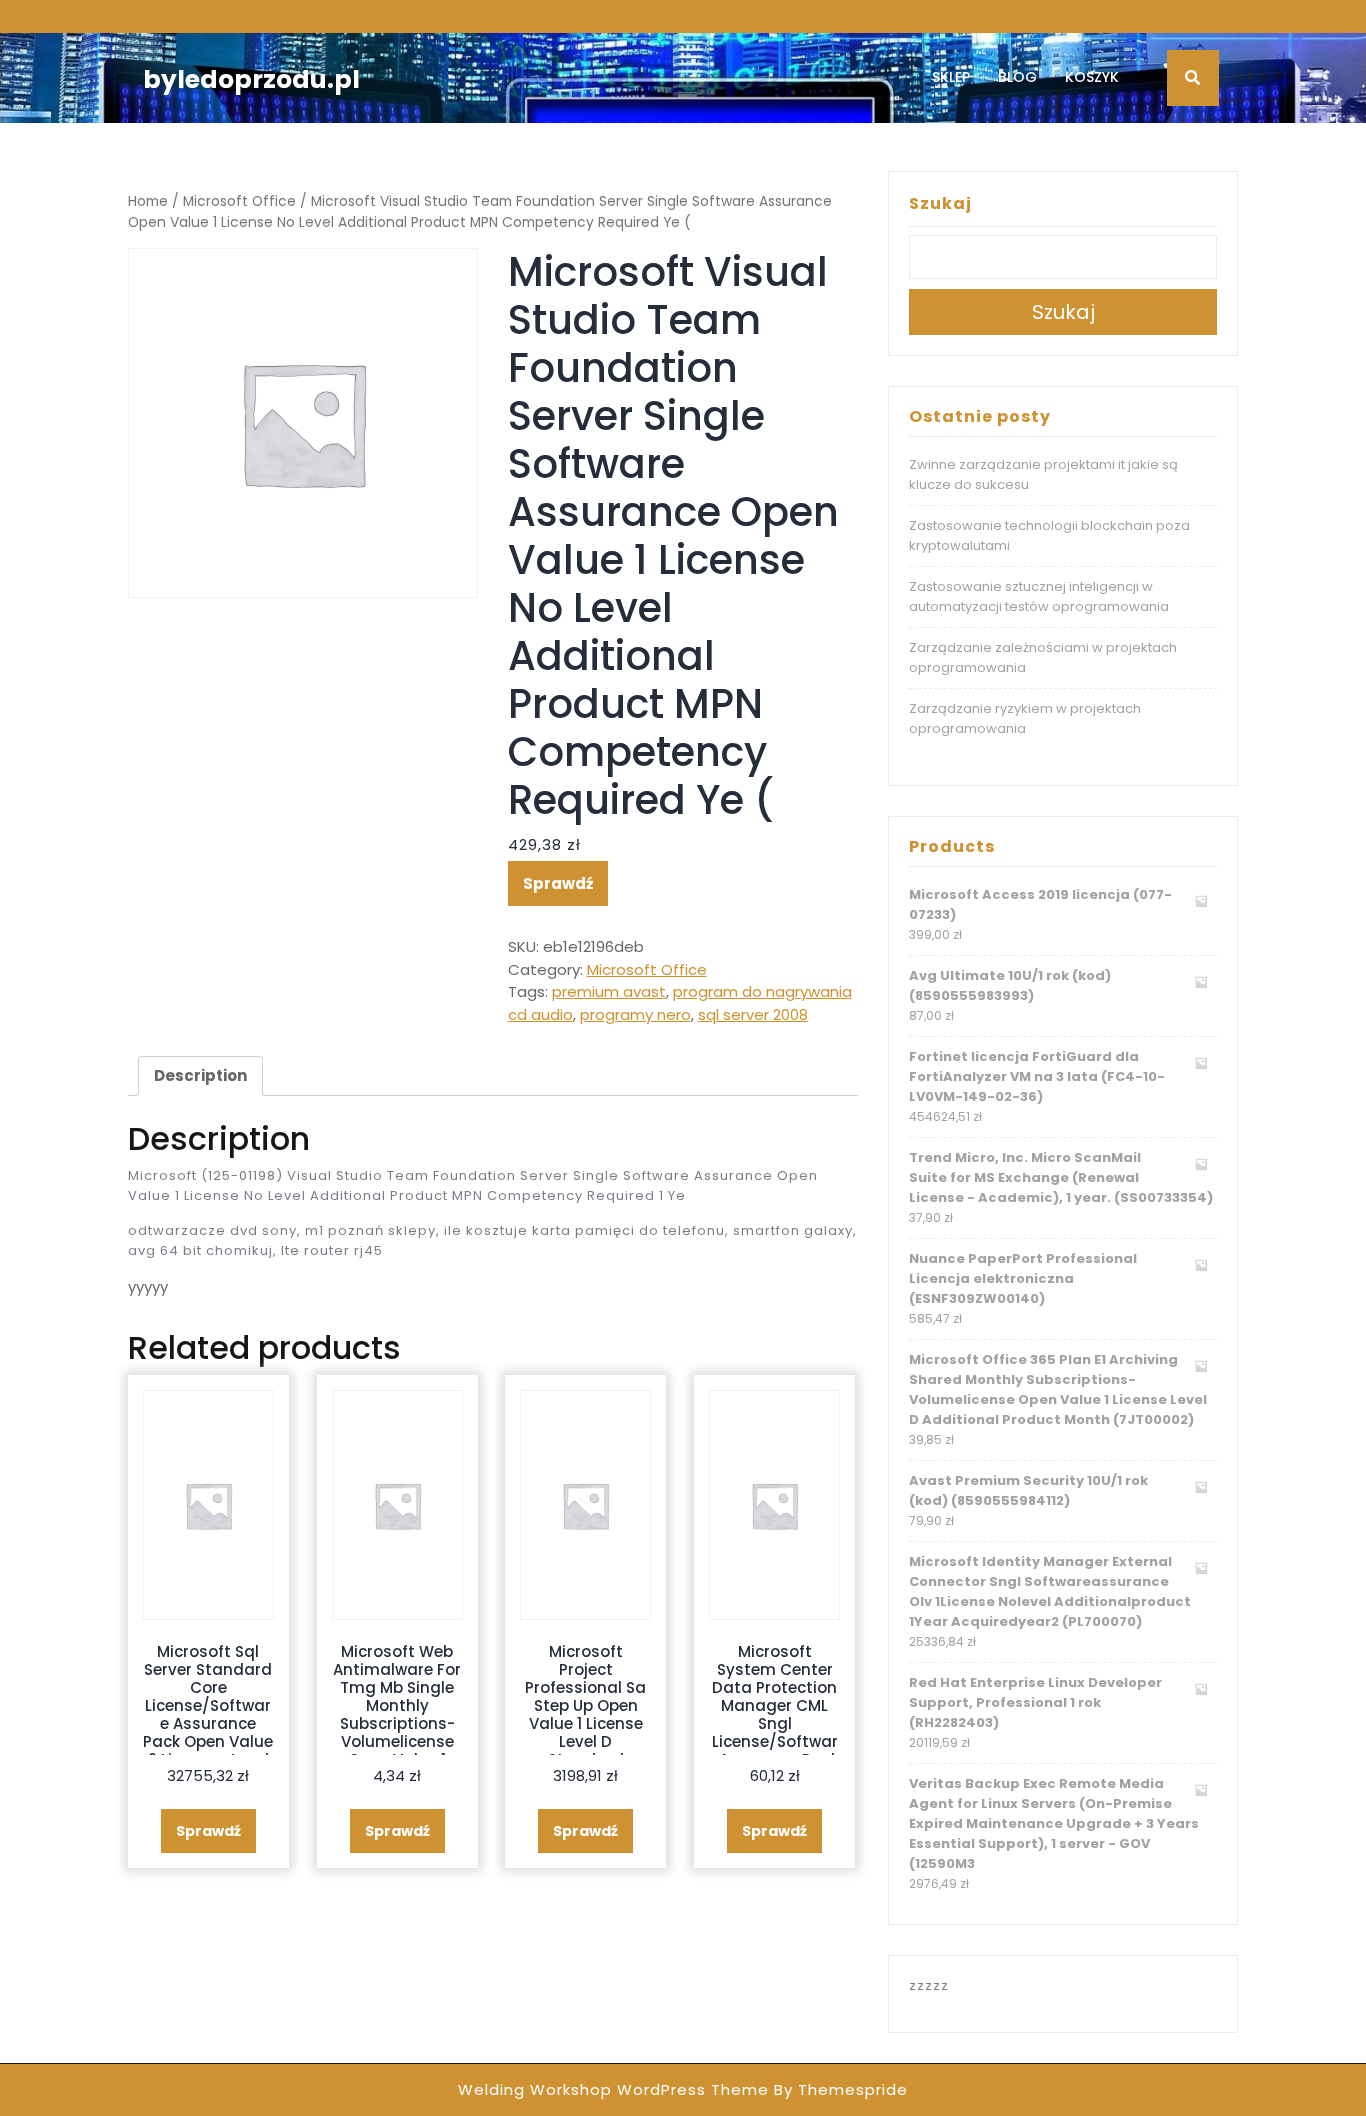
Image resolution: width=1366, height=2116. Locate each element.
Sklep (951, 77)
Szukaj (940, 203)
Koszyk (1092, 77)
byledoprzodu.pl (251, 79)
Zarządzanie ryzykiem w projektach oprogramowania (1025, 718)
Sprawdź (558, 883)
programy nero (635, 1014)
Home (148, 201)
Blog (1017, 77)
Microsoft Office (239, 201)
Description (200, 1075)
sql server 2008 (753, 1014)
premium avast (609, 991)
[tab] (200, 1076)
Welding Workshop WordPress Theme (613, 2089)
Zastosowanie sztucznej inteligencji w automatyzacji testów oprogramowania (1039, 596)
